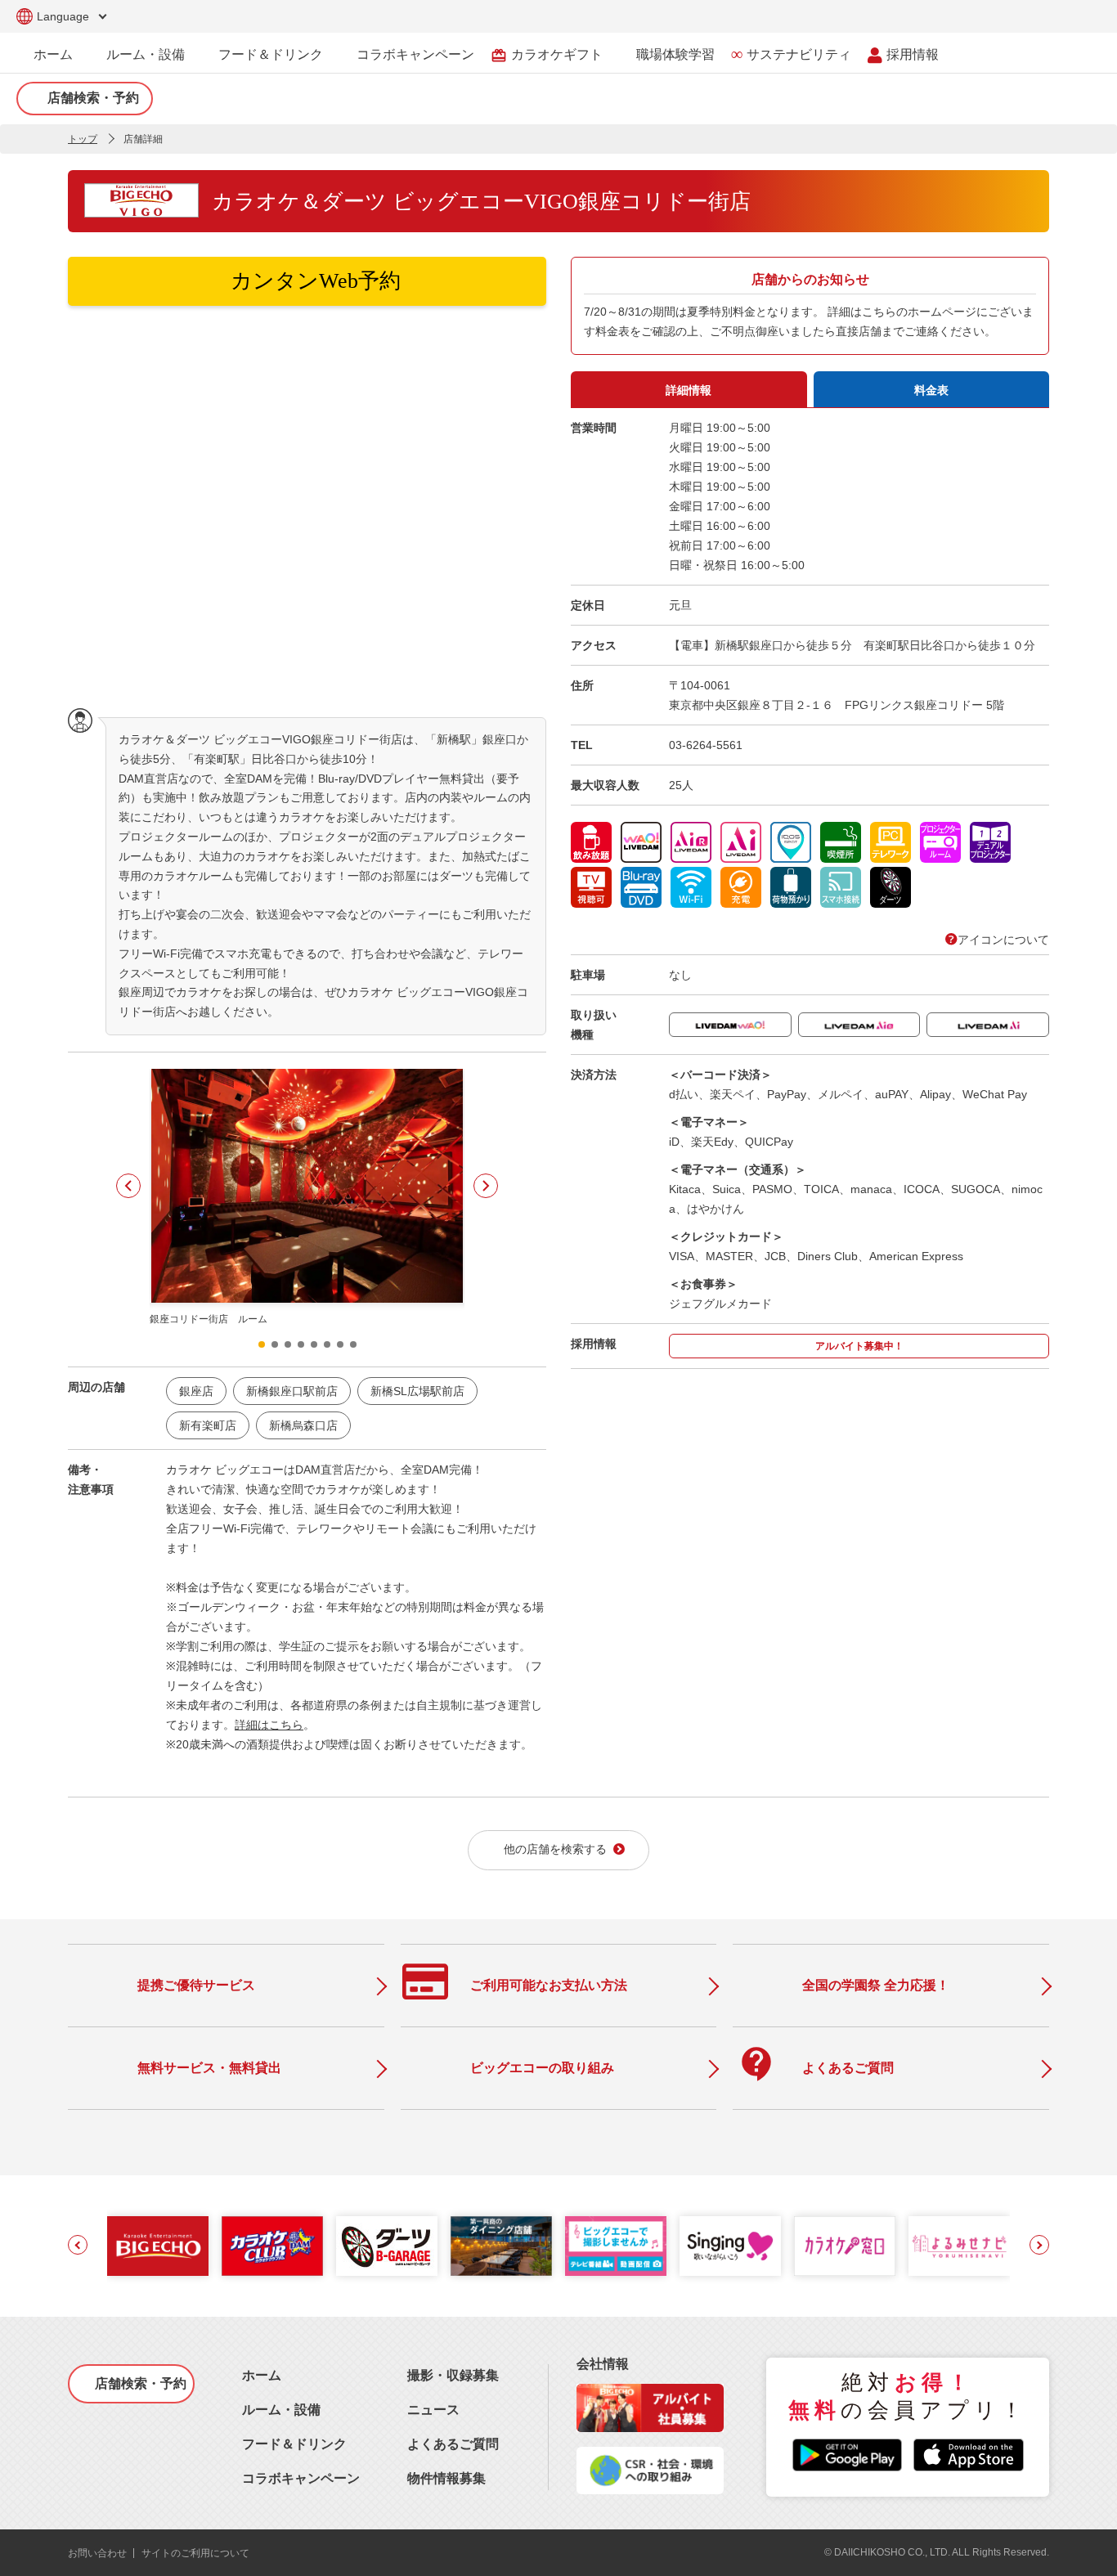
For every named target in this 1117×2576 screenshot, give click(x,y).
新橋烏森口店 (303, 1425)
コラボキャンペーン (415, 54)
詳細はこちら (269, 1725)
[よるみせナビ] (959, 2246)
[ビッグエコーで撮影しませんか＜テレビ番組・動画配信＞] (616, 2246)
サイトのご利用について (195, 2553)
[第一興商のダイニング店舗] (501, 2246)
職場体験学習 (675, 54)
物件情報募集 (446, 2478)
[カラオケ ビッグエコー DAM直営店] (158, 2246)
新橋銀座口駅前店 (292, 1391)
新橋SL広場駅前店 (417, 1391)
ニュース (433, 2410)
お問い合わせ (97, 2553)
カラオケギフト (547, 56)
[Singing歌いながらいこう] (730, 2246)
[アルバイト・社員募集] (650, 2428)
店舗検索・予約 (93, 98)
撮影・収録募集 (453, 2375)
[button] (128, 1186)
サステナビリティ (799, 54)
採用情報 (913, 54)
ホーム (53, 54)
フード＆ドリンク (271, 54)
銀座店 (196, 1391)
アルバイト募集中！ (859, 1346)
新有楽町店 (208, 1425)
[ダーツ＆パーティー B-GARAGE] (387, 2246)
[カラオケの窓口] (845, 2246)
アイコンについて (1003, 940)
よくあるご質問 (453, 2444)
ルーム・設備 (146, 54)
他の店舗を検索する (555, 1849)
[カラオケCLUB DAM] (272, 2246)
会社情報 (603, 2364)
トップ (83, 139)
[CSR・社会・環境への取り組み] (650, 2490)
